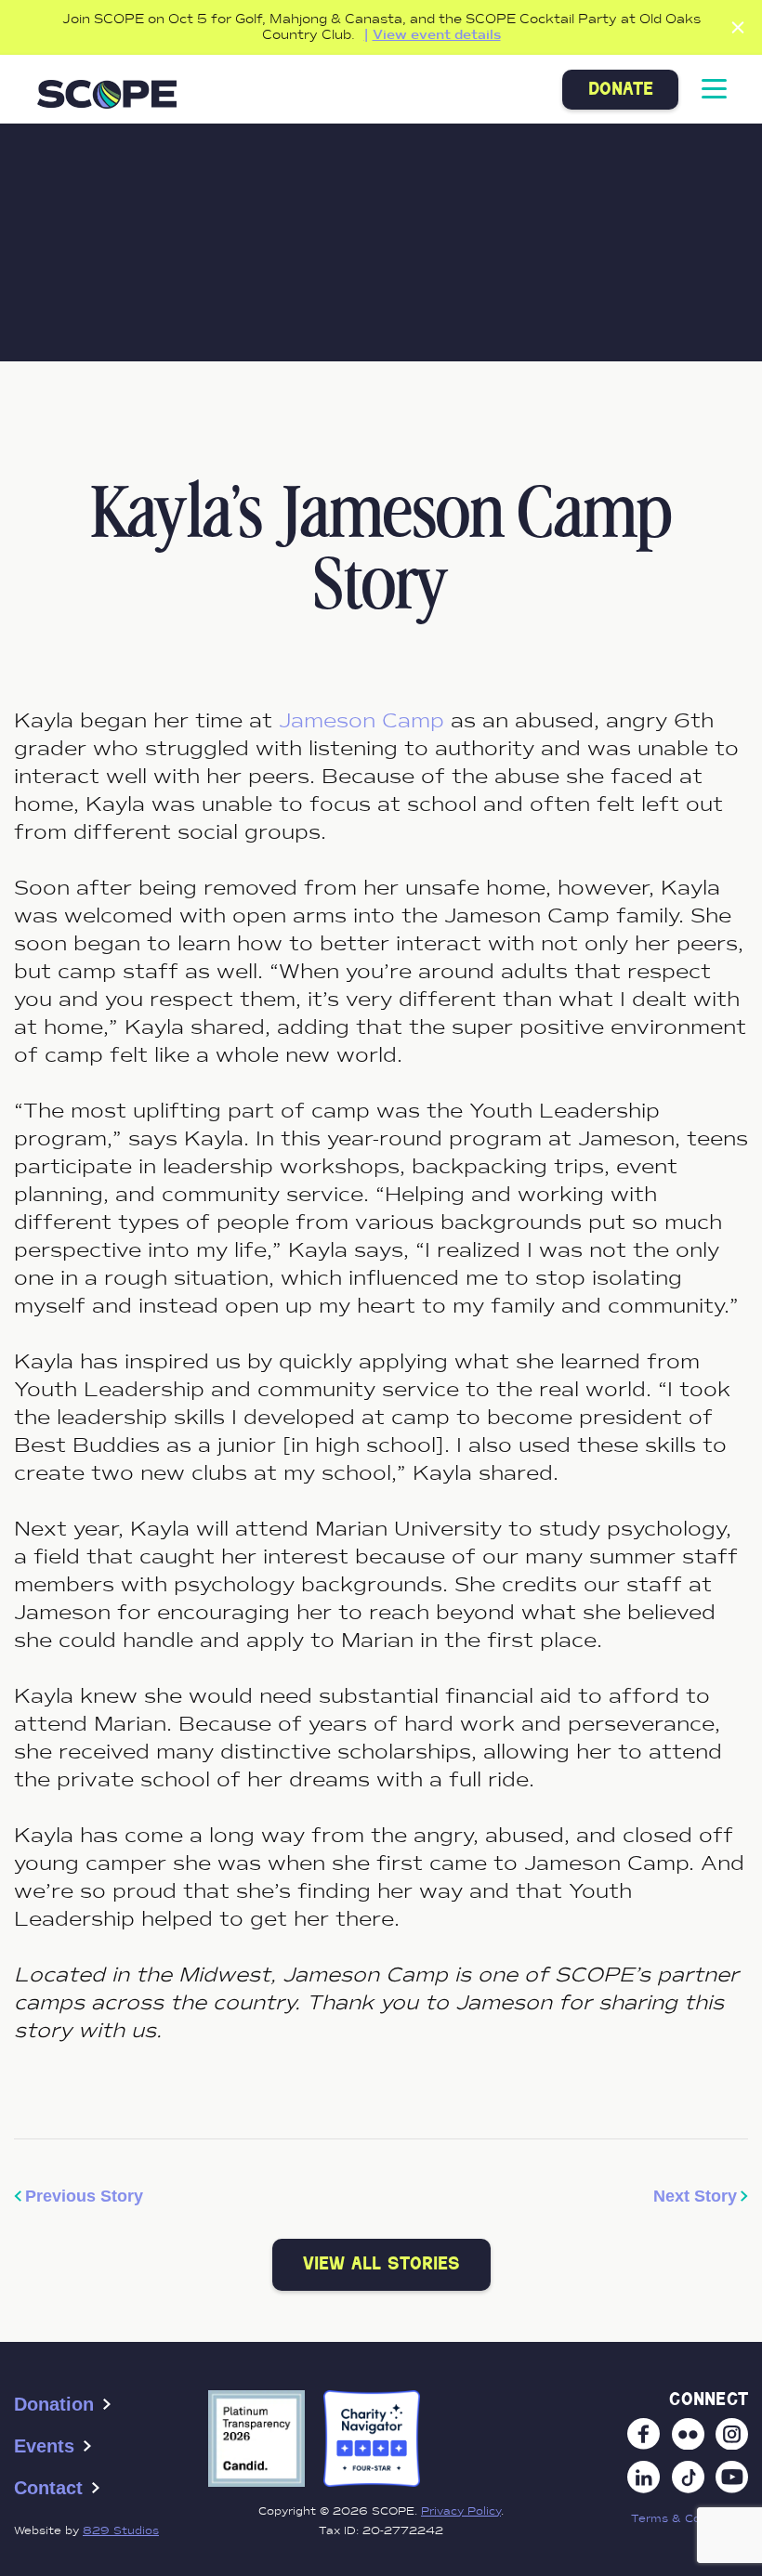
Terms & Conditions (690, 2518)
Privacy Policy (461, 2511)
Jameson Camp (361, 720)
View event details (437, 35)
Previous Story (84, 2196)
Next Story (695, 2196)
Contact (48, 2488)
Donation (54, 2404)
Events (44, 2446)
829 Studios (121, 2530)
